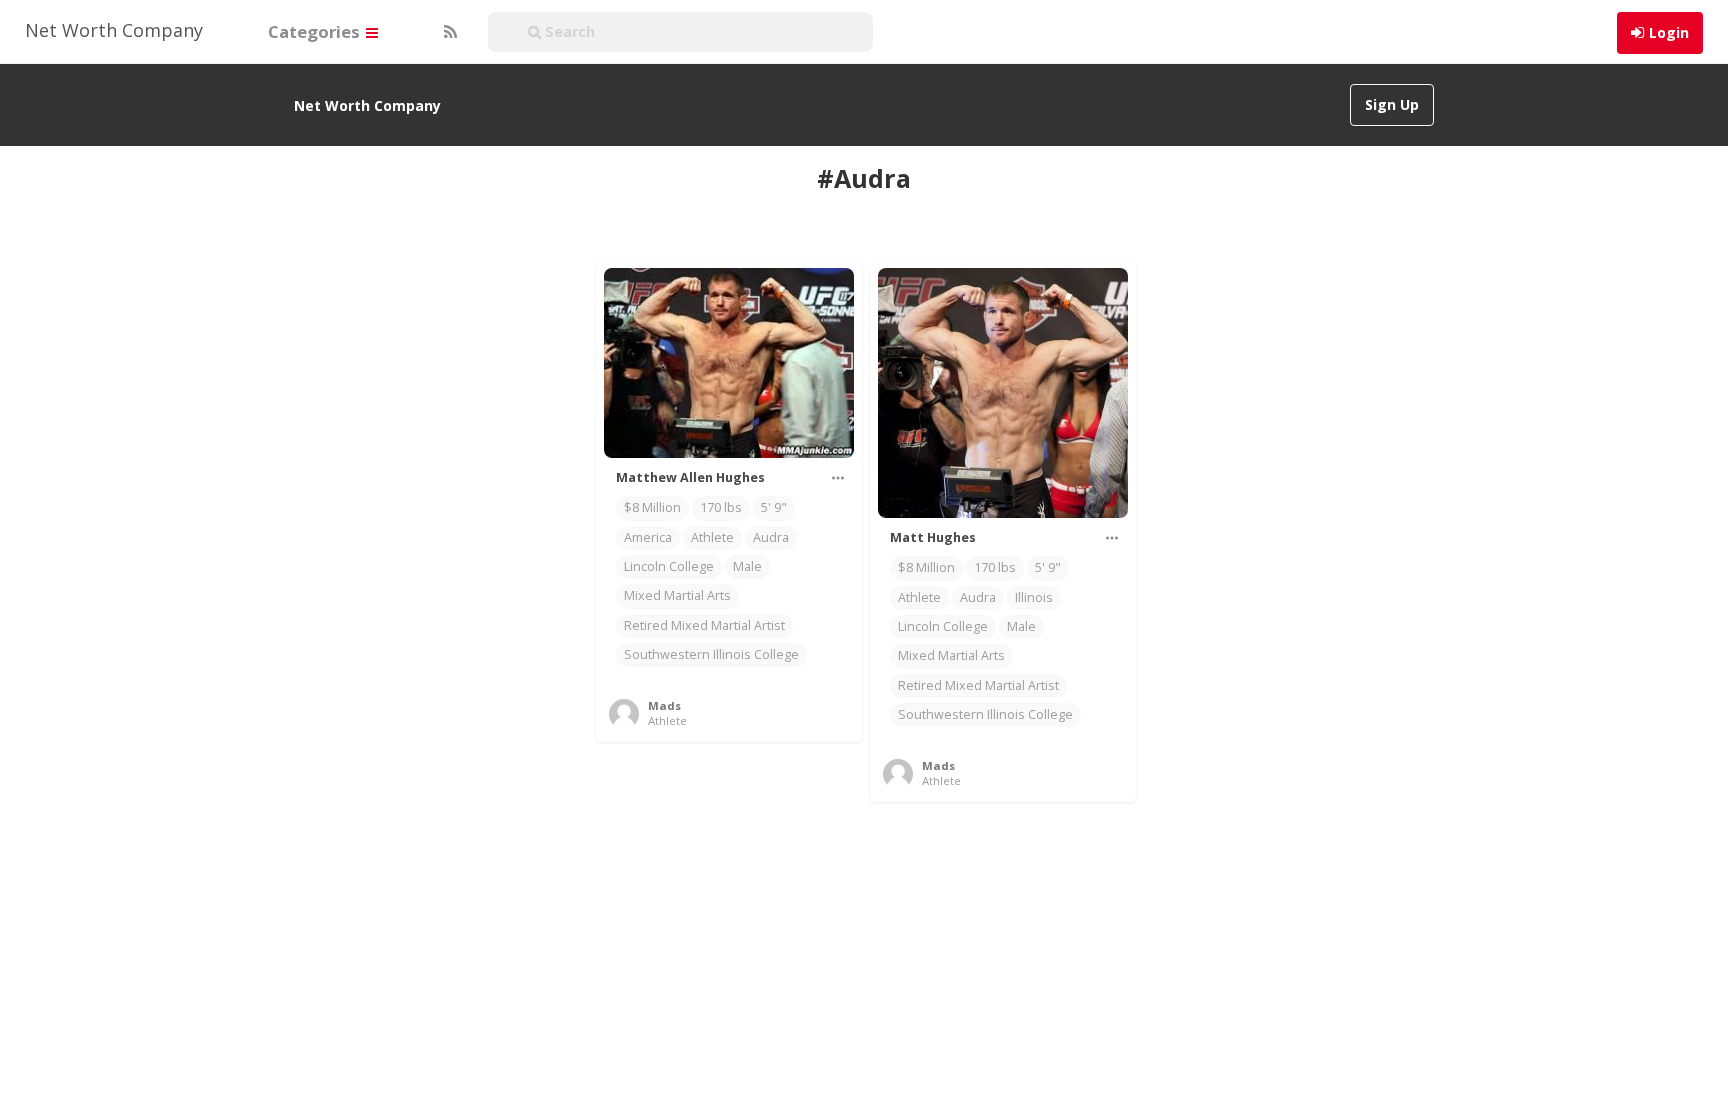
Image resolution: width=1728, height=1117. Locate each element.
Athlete (712, 537)
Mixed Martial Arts (677, 595)
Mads (664, 705)
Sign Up (1392, 104)
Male (747, 566)
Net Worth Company (114, 30)
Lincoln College (669, 566)
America (648, 537)
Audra (771, 537)
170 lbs (721, 507)
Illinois (1034, 597)
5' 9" (774, 507)
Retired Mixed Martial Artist (704, 625)
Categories (316, 31)
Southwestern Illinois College (711, 654)
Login (1669, 32)
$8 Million (652, 507)
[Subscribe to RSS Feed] (448, 32)
